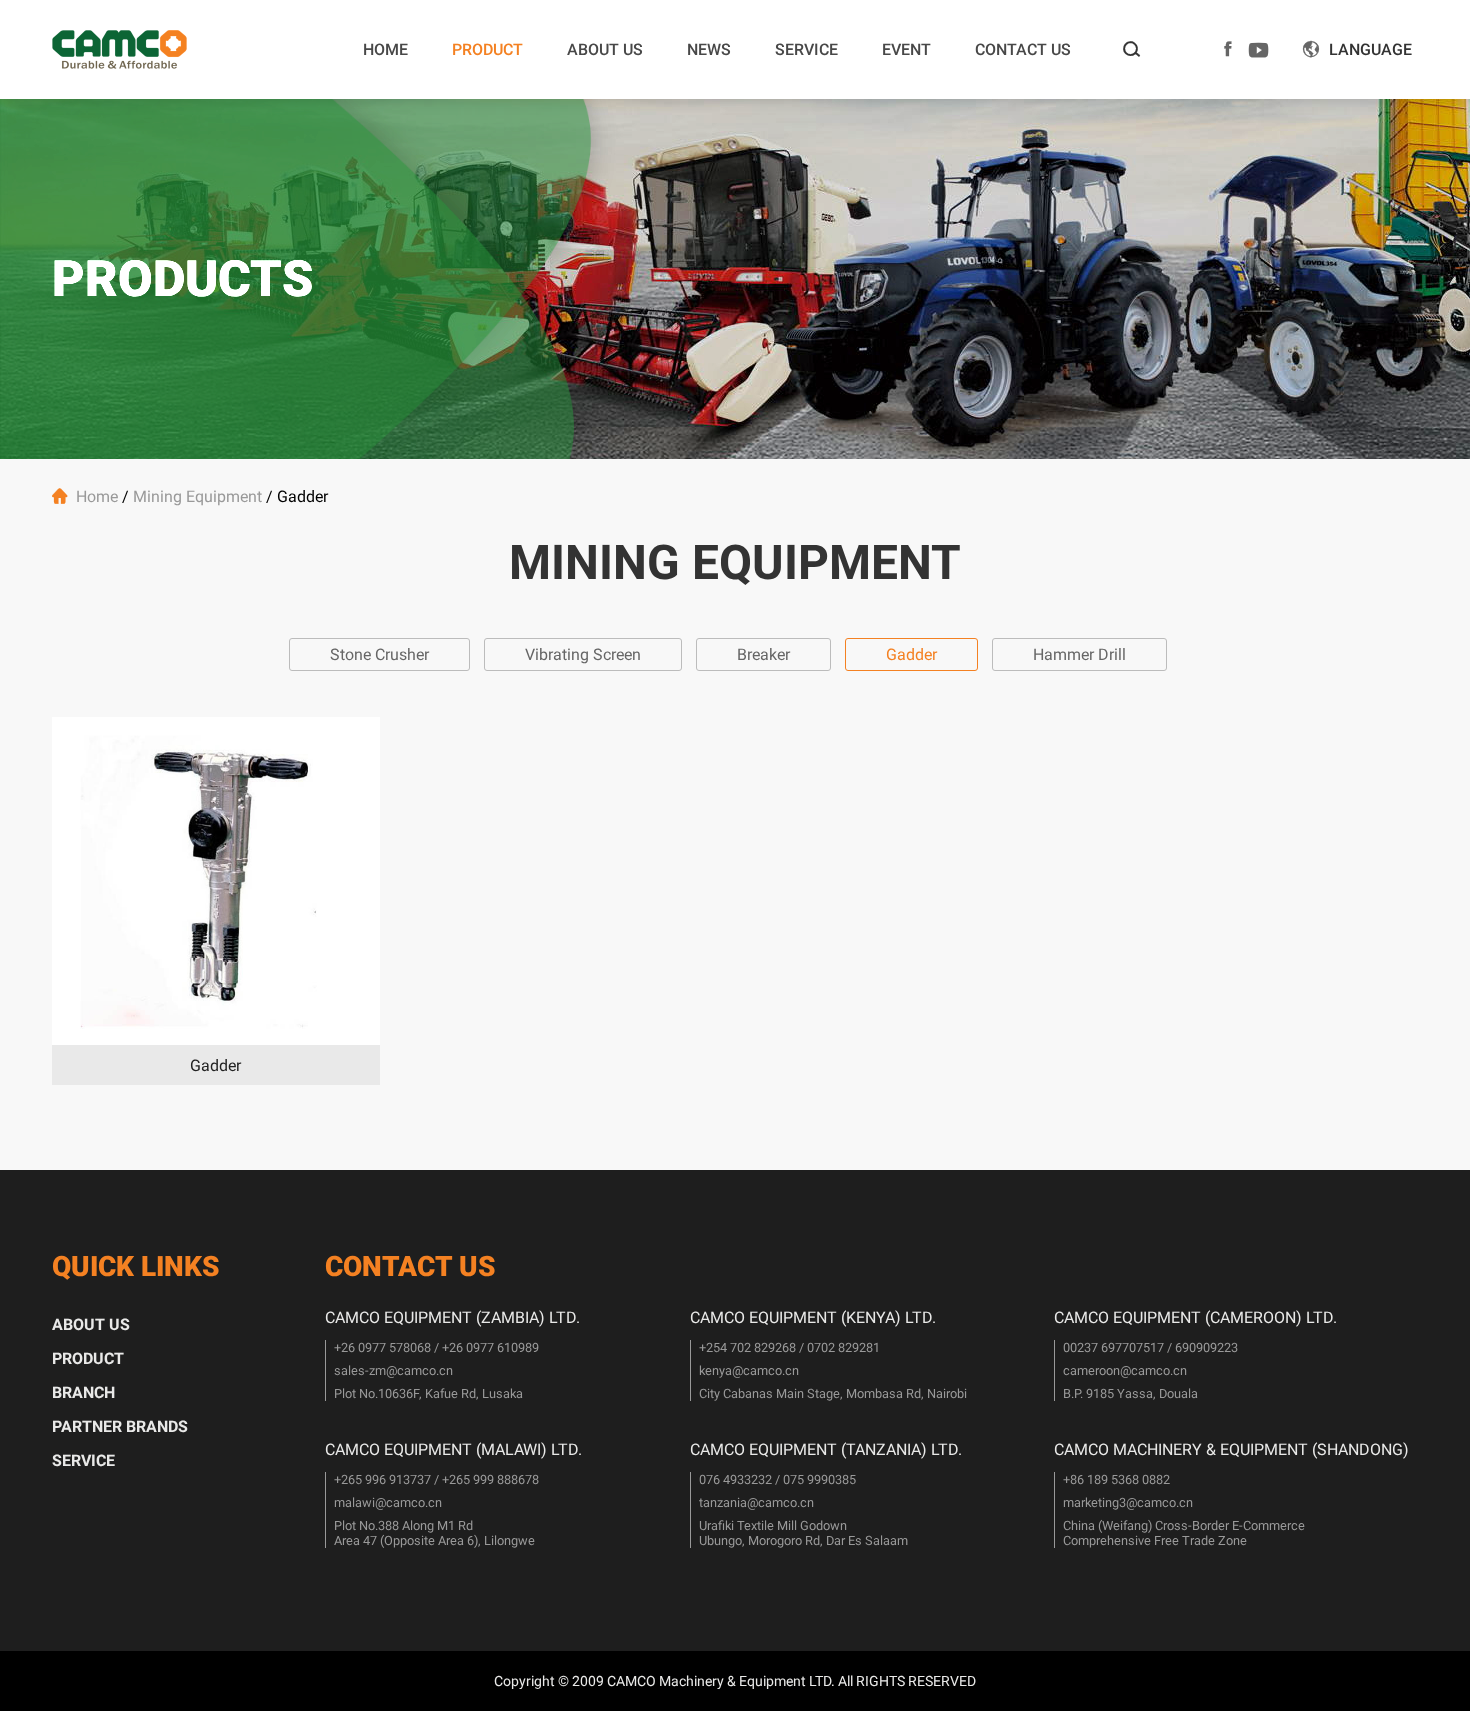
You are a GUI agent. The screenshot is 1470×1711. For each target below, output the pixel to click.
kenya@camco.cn (749, 1370)
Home (97, 496)
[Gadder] (216, 881)
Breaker (763, 654)
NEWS (709, 49)
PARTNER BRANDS (120, 1426)
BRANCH (83, 1392)
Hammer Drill (1079, 654)
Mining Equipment (197, 496)
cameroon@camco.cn (1125, 1370)
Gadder (911, 654)
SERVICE (806, 49)
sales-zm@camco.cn (393, 1370)
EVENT (906, 49)
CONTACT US (1023, 49)
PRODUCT (487, 49)
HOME (385, 49)
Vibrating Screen (583, 654)
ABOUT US (605, 49)
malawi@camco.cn (388, 1502)
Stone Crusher (379, 654)
